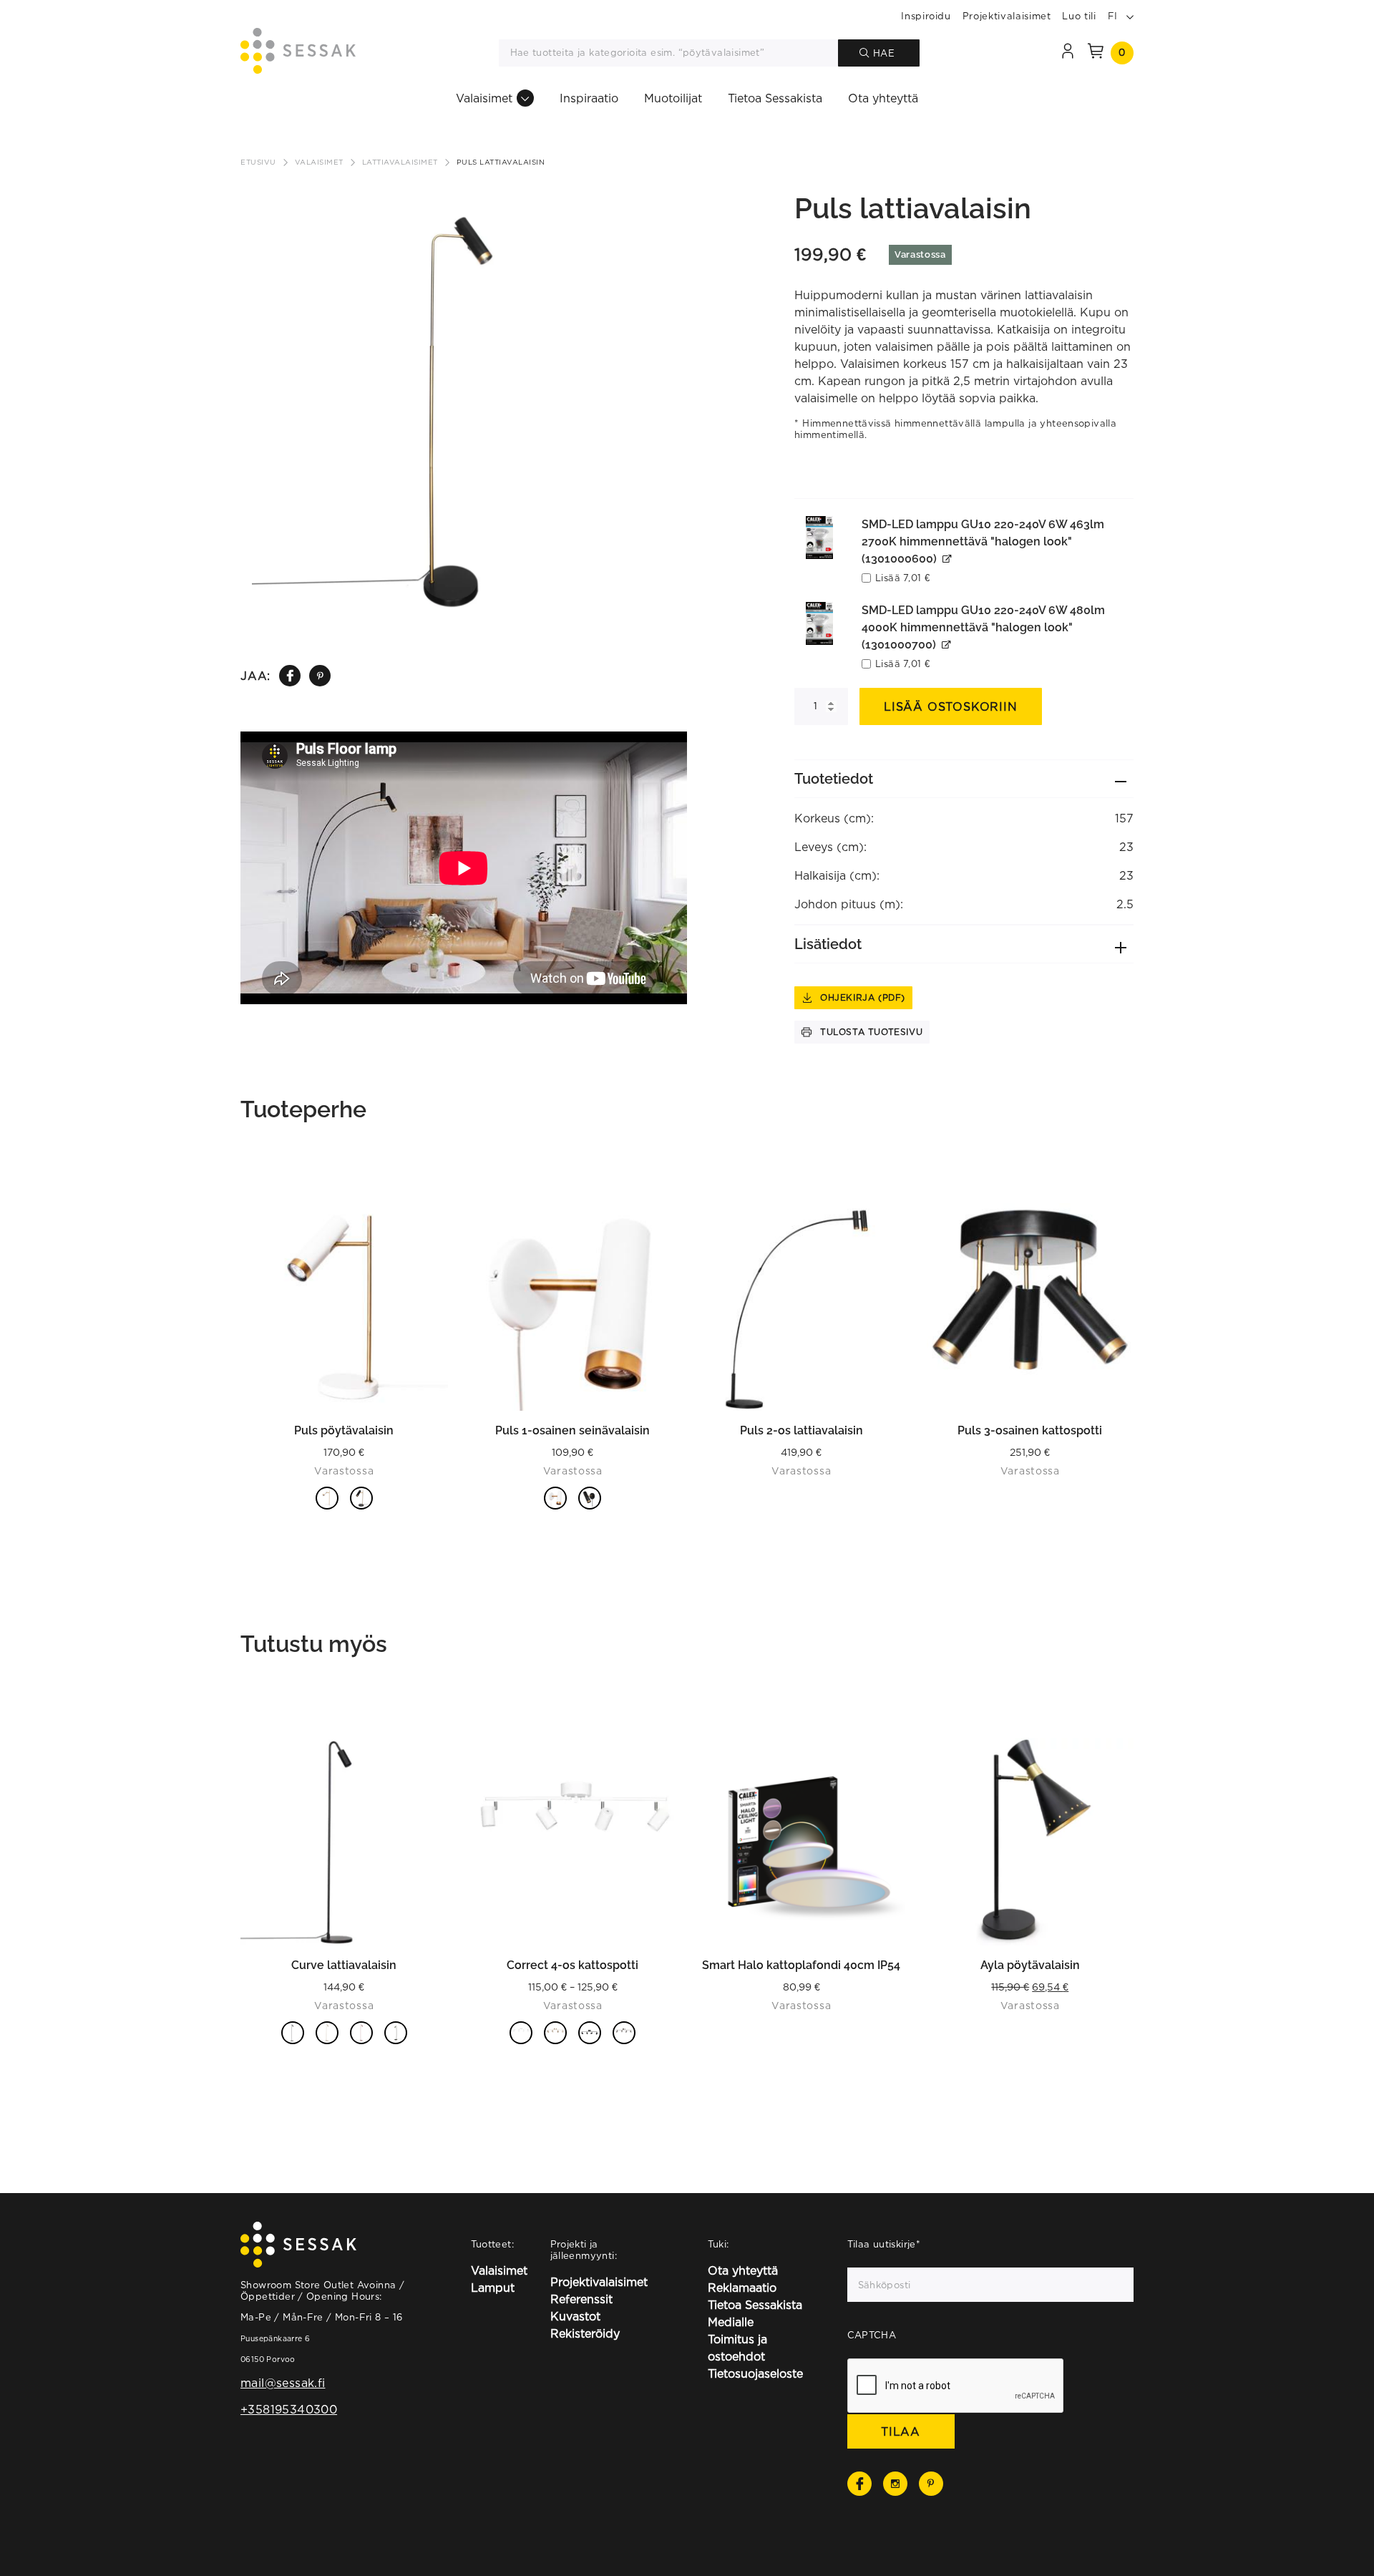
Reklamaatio (742, 2288)
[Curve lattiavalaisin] (344, 1842)
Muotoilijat (673, 98)
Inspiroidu (926, 16)
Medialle (731, 2322)
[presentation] (956, 2386)
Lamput (493, 2288)
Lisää (902, 578)
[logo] (298, 53)
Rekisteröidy (585, 2333)
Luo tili (1079, 16)
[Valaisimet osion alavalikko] (525, 98)
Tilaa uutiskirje (884, 2244)
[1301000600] (819, 538)
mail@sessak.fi (283, 2383)
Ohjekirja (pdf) (863, 997)
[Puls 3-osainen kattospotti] (1030, 1307)
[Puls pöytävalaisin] (344, 1307)
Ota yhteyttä (883, 98)
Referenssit (581, 2299)
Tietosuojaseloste (755, 2373)
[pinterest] (320, 676)
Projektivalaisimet (1007, 16)
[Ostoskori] (1096, 53)
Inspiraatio (589, 98)
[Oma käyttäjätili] (1068, 53)
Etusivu (258, 162)
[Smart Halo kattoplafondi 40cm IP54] (801, 1842)
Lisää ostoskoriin (951, 706)
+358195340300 (289, 2409)
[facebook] (290, 676)
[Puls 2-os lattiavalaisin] (801, 1307)
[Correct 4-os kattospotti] (573, 1842)
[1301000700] (819, 623)
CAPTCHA (872, 2335)
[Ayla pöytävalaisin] (1030, 1842)
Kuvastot (575, 2316)
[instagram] (895, 2484)
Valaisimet (484, 98)
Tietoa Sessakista (775, 98)
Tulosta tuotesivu (871, 1032)
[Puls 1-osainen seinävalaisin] (573, 1307)
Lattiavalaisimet (400, 162)
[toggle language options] (1130, 16)
